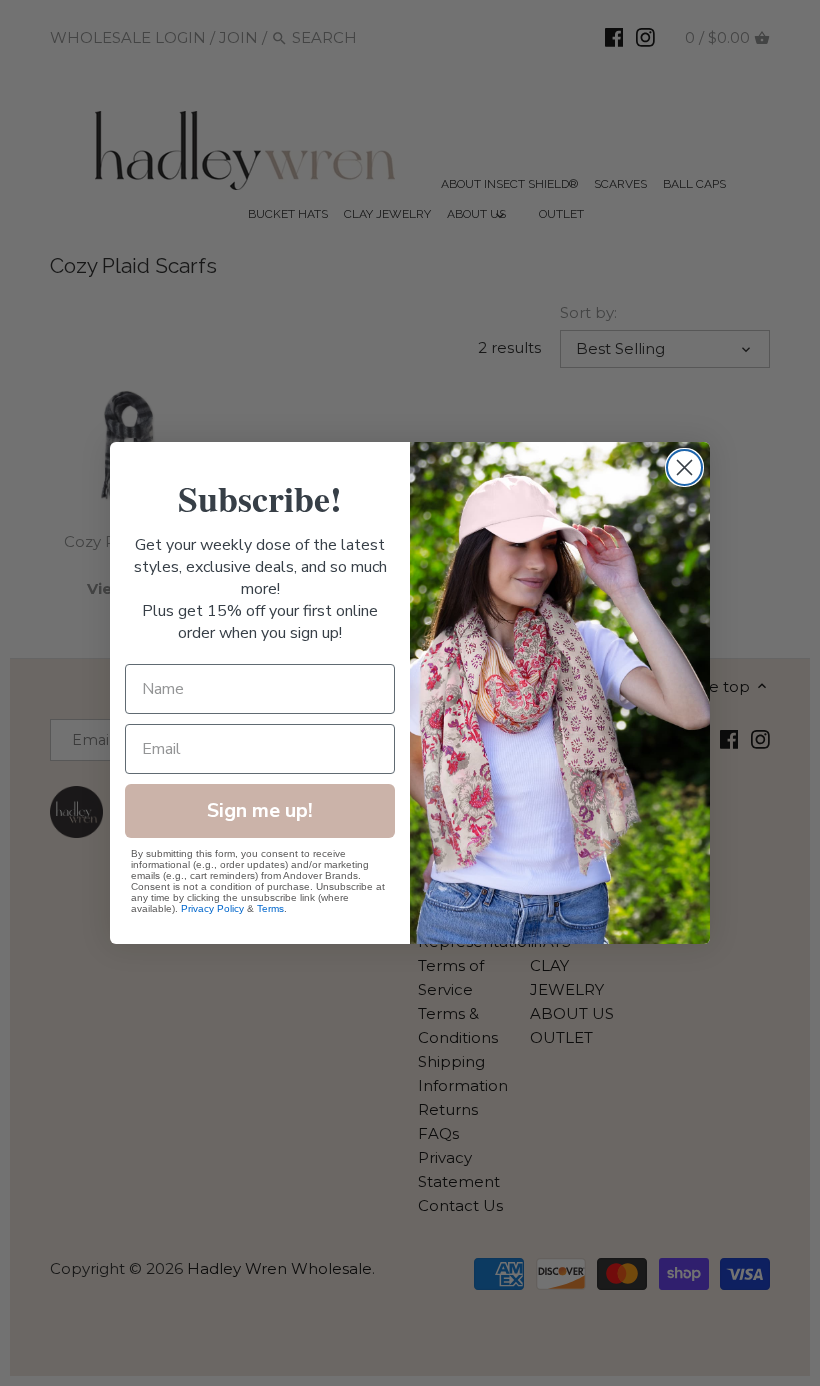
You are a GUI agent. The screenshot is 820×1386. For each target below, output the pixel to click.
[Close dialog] (684, 467)
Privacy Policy (212, 908)
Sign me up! (260, 810)
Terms (270, 908)
